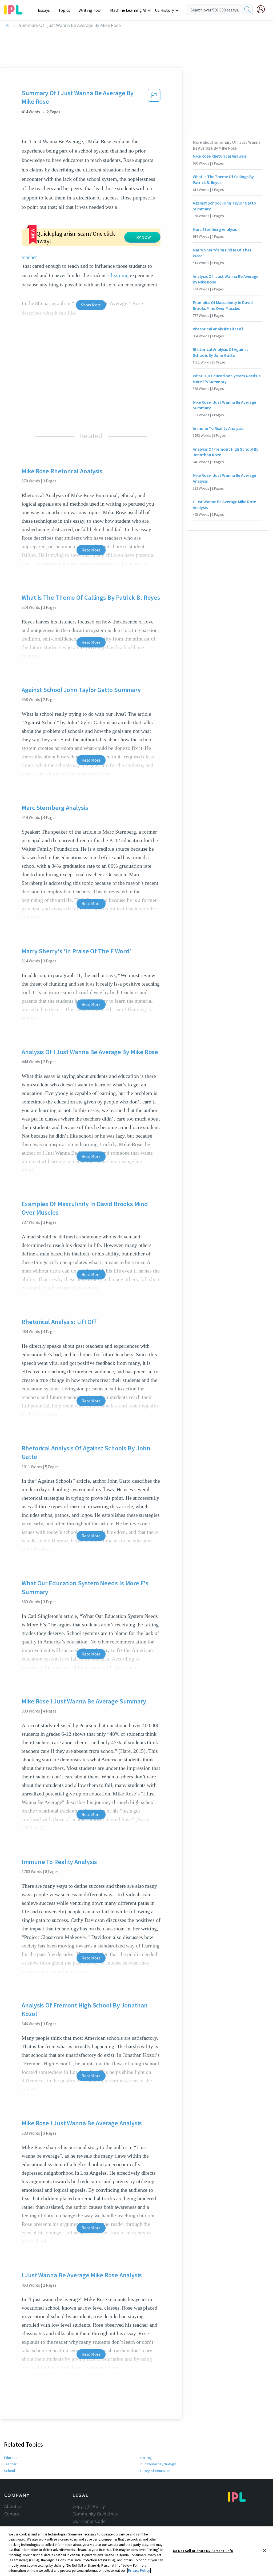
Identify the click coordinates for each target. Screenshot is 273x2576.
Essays (44, 10)
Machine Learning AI (128, 10)
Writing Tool (90, 10)
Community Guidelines (95, 2514)
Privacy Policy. (139, 2571)
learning (120, 275)
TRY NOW (142, 237)
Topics (64, 10)
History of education (155, 2471)
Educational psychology (157, 2464)
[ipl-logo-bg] (15, 9)
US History (164, 10)
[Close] (264, 2551)
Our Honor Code (89, 2521)
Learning (145, 2458)
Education (12, 2458)
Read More (91, 550)
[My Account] (263, 9)
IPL (7, 25)
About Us (13, 2506)
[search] (247, 10)
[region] (136, 2551)
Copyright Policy (89, 2506)
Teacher (10, 2464)
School (9, 2471)
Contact (12, 2514)
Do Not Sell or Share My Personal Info (203, 2551)
